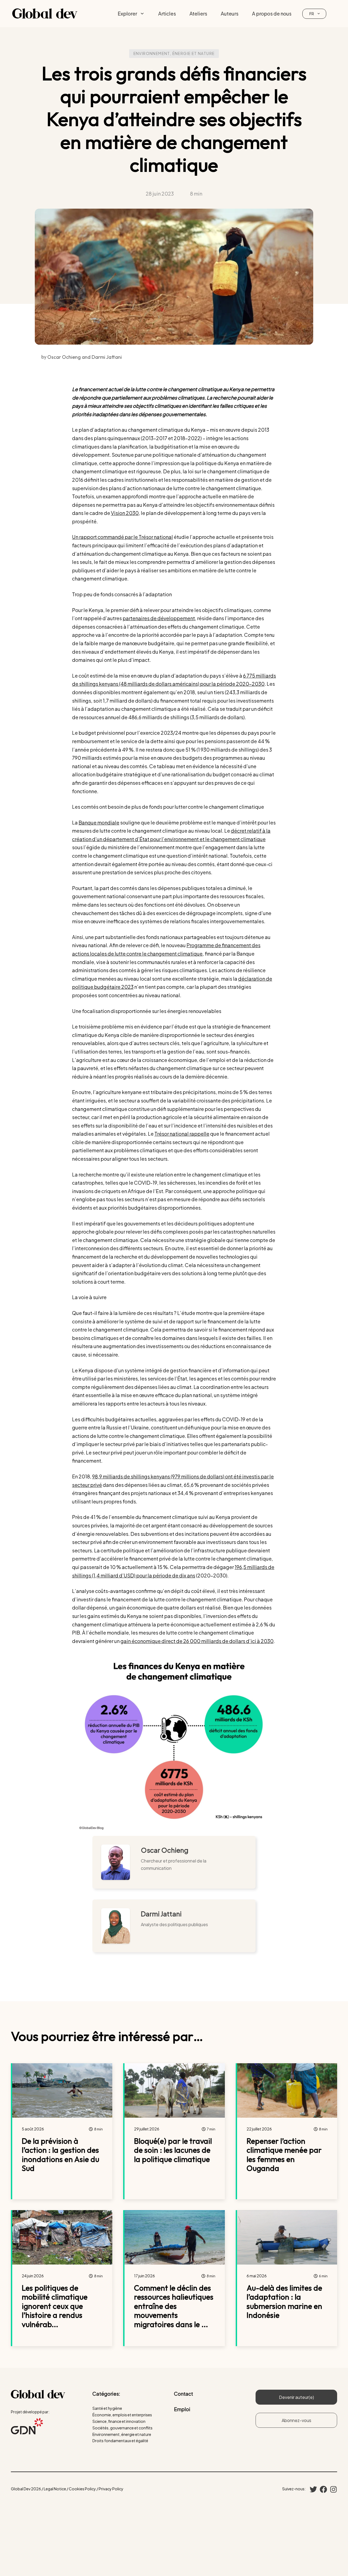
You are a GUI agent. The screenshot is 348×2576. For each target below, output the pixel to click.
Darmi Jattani (161, 1914)
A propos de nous (272, 13)
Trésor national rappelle (182, 1134)
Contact (184, 2394)
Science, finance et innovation (119, 2421)
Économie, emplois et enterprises (122, 2415)
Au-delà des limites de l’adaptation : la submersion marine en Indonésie (284, 2302)
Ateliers (198, 13)
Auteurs (230, 13)
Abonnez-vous (296, 2420)
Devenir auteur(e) (296, 2397)
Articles (167, 13)
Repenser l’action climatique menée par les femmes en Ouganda (284, 2155)
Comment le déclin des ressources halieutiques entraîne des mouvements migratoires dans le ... (174, 2306)
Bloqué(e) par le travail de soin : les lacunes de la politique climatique (173, 2150)
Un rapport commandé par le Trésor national (122, 537)
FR (312, 14)
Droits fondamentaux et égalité (120, 2441)
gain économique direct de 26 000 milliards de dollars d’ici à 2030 (197, 1641)
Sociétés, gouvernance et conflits (122, 2428)
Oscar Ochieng (165, 1850)
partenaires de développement (159, 618)
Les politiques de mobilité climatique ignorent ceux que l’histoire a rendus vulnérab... (55, 2306)
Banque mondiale (99, 822)
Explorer (127, 13)
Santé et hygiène (107, 2408)
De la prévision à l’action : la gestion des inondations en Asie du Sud (60, 2155)
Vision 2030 (125, 513)
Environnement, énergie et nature (174, 53)
